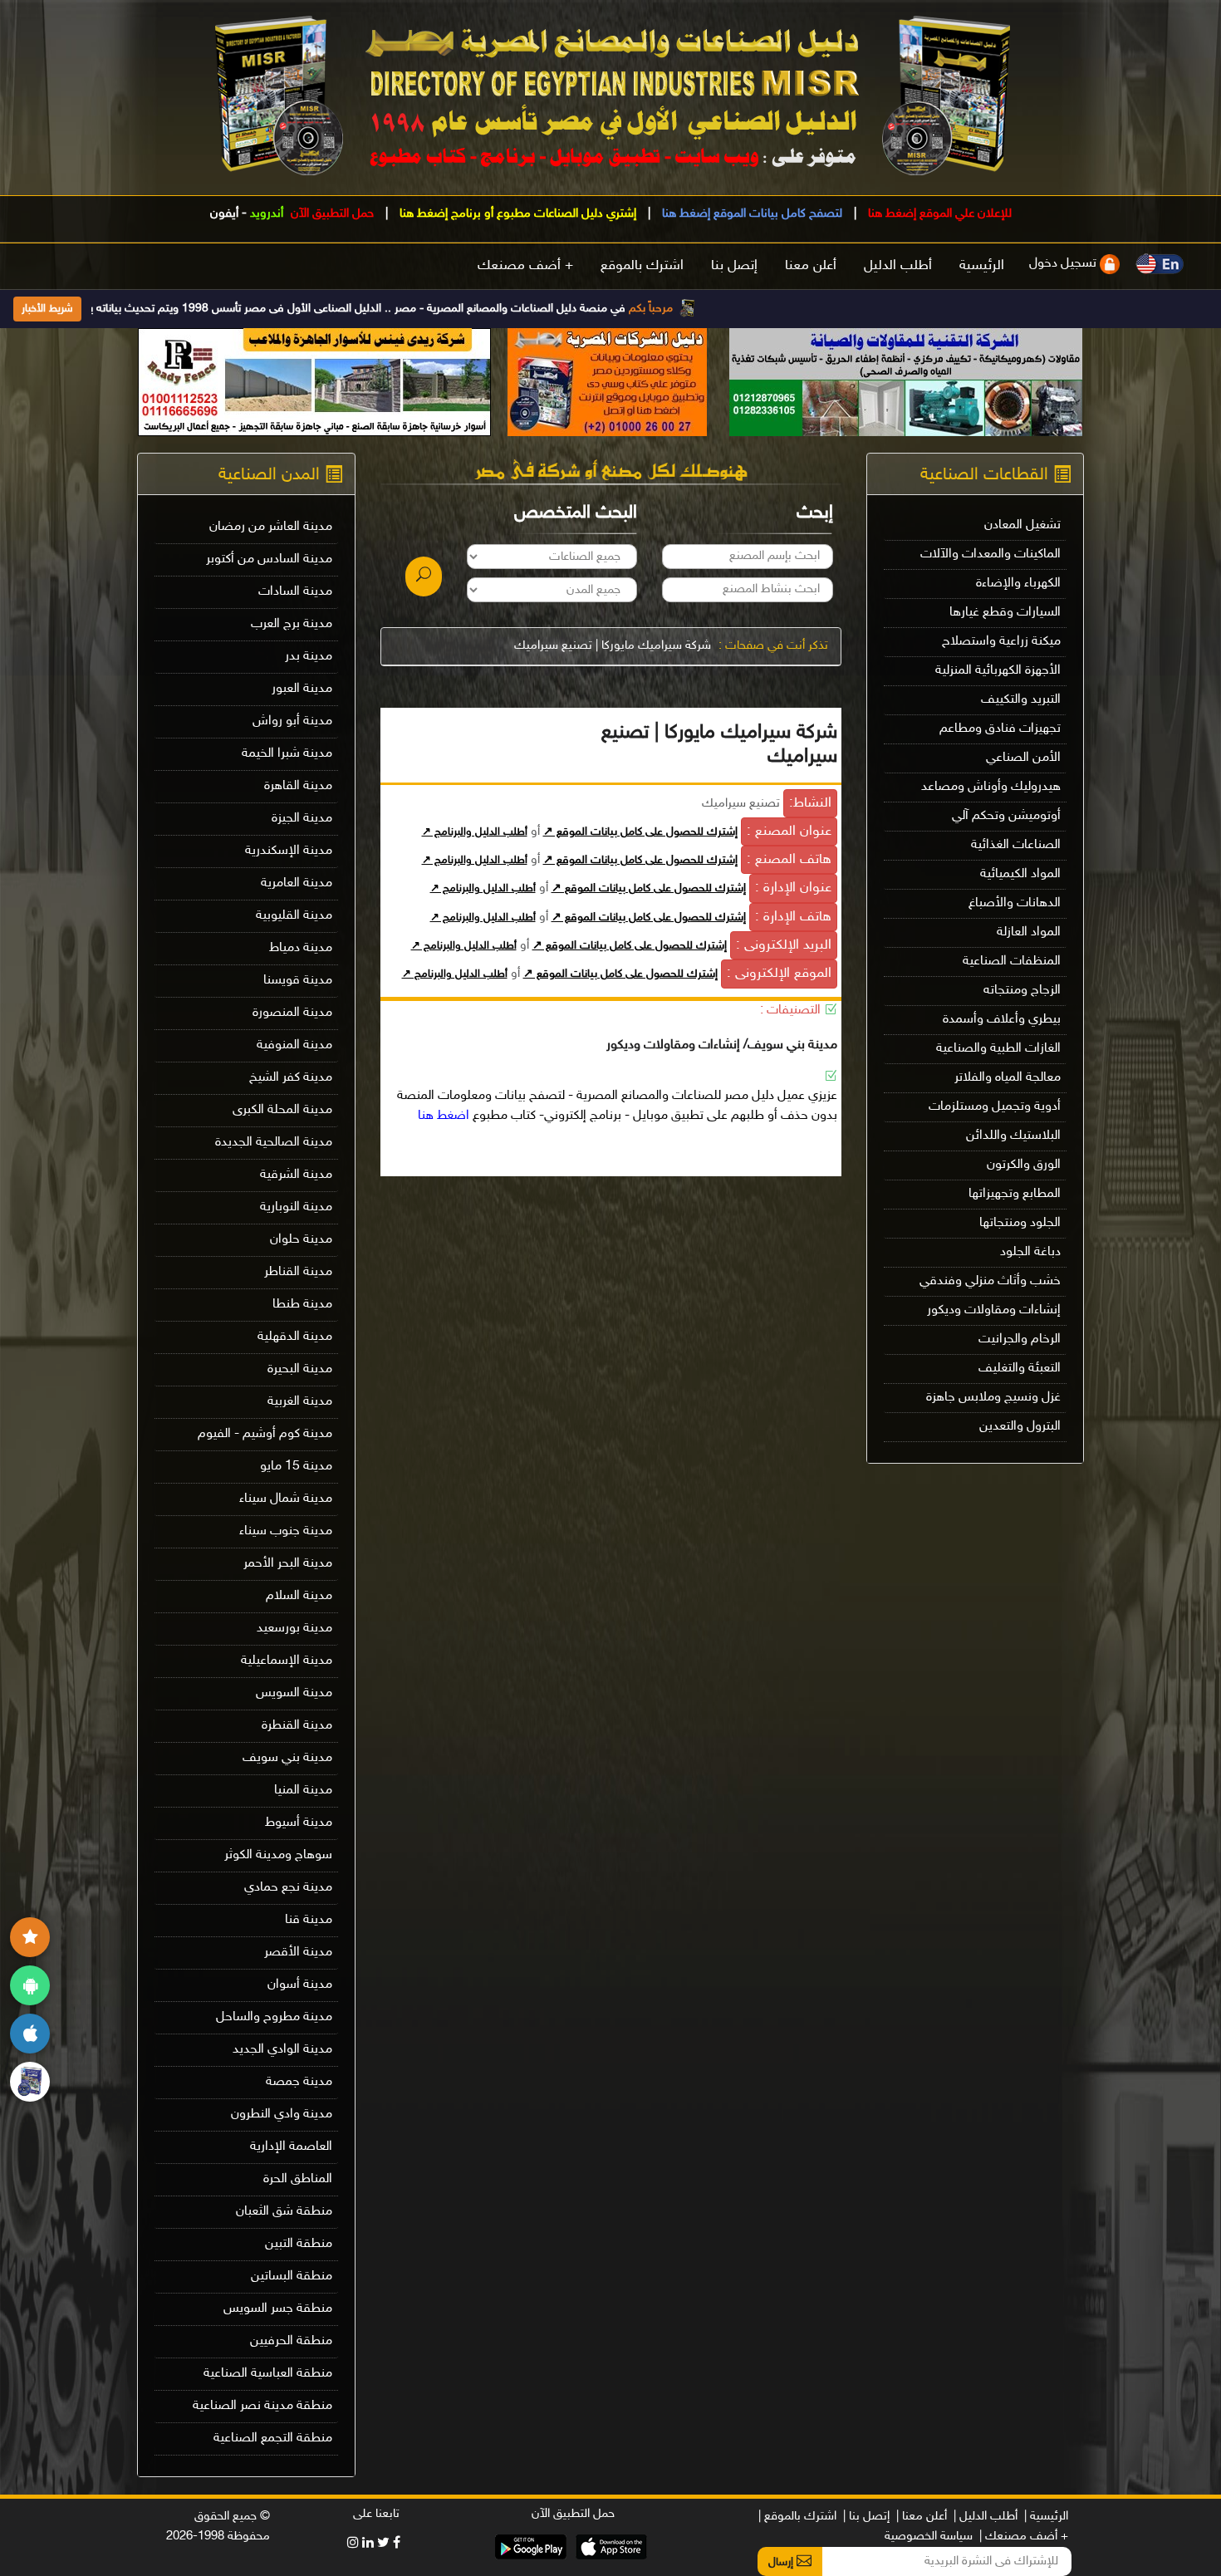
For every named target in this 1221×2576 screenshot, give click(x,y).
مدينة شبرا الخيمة (287, 754)
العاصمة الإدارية (291, 2147)
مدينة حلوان (301, 1240)
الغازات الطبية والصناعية (998, 1049)
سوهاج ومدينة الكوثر (278, 1855)
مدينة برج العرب (292, 624)
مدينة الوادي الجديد (282, 2050)
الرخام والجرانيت (1020, 1340)
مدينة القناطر (298, 1272)
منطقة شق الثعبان (284, 2212)
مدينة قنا (309, 1920)
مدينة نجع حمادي (288, 1888)
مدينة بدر (309, 657)
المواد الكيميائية (1020, 874)
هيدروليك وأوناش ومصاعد (991, 787)
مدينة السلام (299, 1596)
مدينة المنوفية (294, 1045)
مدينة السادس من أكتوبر (269, 559)
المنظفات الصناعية (1012, 962)
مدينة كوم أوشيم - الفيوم (265, 1434)
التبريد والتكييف (1021, 700)
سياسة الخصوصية (929, 2537)
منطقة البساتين (292, 2277)
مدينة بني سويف (287, 1758)
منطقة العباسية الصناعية (268, 2374)
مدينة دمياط (301, 948)
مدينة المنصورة (292, 1013)
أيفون (224, 214)
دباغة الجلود (1030, 1252)
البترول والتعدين (1020, 1427)
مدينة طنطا (302, 1305)
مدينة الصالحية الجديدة (274, 1143)
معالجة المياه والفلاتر (1008, 1078)
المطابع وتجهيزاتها (1015, 1194)
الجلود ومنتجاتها (1020, 1223)
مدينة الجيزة (302, 819)
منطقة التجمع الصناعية (273, 2439)
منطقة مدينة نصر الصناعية (262, 2406)
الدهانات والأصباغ (1015, 903)
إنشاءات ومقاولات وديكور (994, 1310)
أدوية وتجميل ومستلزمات (995, 1107)
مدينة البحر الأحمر (288, 1564)
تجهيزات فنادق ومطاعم (1000, 729)
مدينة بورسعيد (294, 1629)
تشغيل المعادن (1022, 525)
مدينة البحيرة (300, 1369)
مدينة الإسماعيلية (287, 1661)
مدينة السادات (295, 592)
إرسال (782, 2562)
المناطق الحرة (298, 2179)
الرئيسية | (1046, 2517)
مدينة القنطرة (297, 1726)
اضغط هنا (444, 1116)
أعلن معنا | (922, 2517)
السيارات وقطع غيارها (1005, 613)
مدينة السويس (294, 1693)
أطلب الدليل (898, 266)
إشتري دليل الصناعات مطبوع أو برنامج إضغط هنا (516, 214)
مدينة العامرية (297, 883)
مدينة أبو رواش (292, 721)
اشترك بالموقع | (797, 2517)
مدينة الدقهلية (295, 1337)
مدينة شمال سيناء (286, 1499)
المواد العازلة (1029, 932)
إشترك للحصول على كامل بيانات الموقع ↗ (640, 832)
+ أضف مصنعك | (1024, 2537)
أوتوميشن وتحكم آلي (1006, 816)
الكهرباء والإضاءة (1018, 584)
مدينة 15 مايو (296, 1467)
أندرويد (267, 214)
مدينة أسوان (300, 1985)
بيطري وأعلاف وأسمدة (1002, 1020)
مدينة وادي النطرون (282, 2115)
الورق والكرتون (1024, 1165)
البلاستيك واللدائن (1013, 1136)
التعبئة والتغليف (1020, 1369)
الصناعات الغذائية (1016, 845)
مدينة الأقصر (298, 1953)
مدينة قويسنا (298, 981)
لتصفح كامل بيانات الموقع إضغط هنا (750, 214)
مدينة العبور (302, 689)
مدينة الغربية (300, 1402)
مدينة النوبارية (296, 1207)
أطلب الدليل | (986, 2517)
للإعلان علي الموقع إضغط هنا (938, 214)
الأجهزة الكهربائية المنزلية (998, 671)
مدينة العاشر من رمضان (271, 527)
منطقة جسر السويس (278, 2309)
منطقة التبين (299, 2244)
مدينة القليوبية (294, 916)
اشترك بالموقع (642, 266)
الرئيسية (982, 266)
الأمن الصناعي (1023, 758)
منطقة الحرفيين (291, 2341)
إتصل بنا (734, 266)
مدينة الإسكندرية (289, 851)
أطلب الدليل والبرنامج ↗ (475, 832)
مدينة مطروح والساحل (274, 2017)
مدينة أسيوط (299, 1823)
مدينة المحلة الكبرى (282, 1110)
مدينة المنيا (303, 1791)
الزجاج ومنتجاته (1022, 991)
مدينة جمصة (299, 2082)
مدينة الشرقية (296, 1175)
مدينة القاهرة (298, 786)
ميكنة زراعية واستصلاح (1001, 642)
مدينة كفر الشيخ (291, 1078)
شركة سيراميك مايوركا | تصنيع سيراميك (613, 646)
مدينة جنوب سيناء (286, 1531)
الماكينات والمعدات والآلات (991, 554)
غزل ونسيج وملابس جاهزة (993, 1398)
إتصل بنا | (866, 2517)
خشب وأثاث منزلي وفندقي (990, 1281)
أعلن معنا (811, 266)
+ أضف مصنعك (525, 266)
